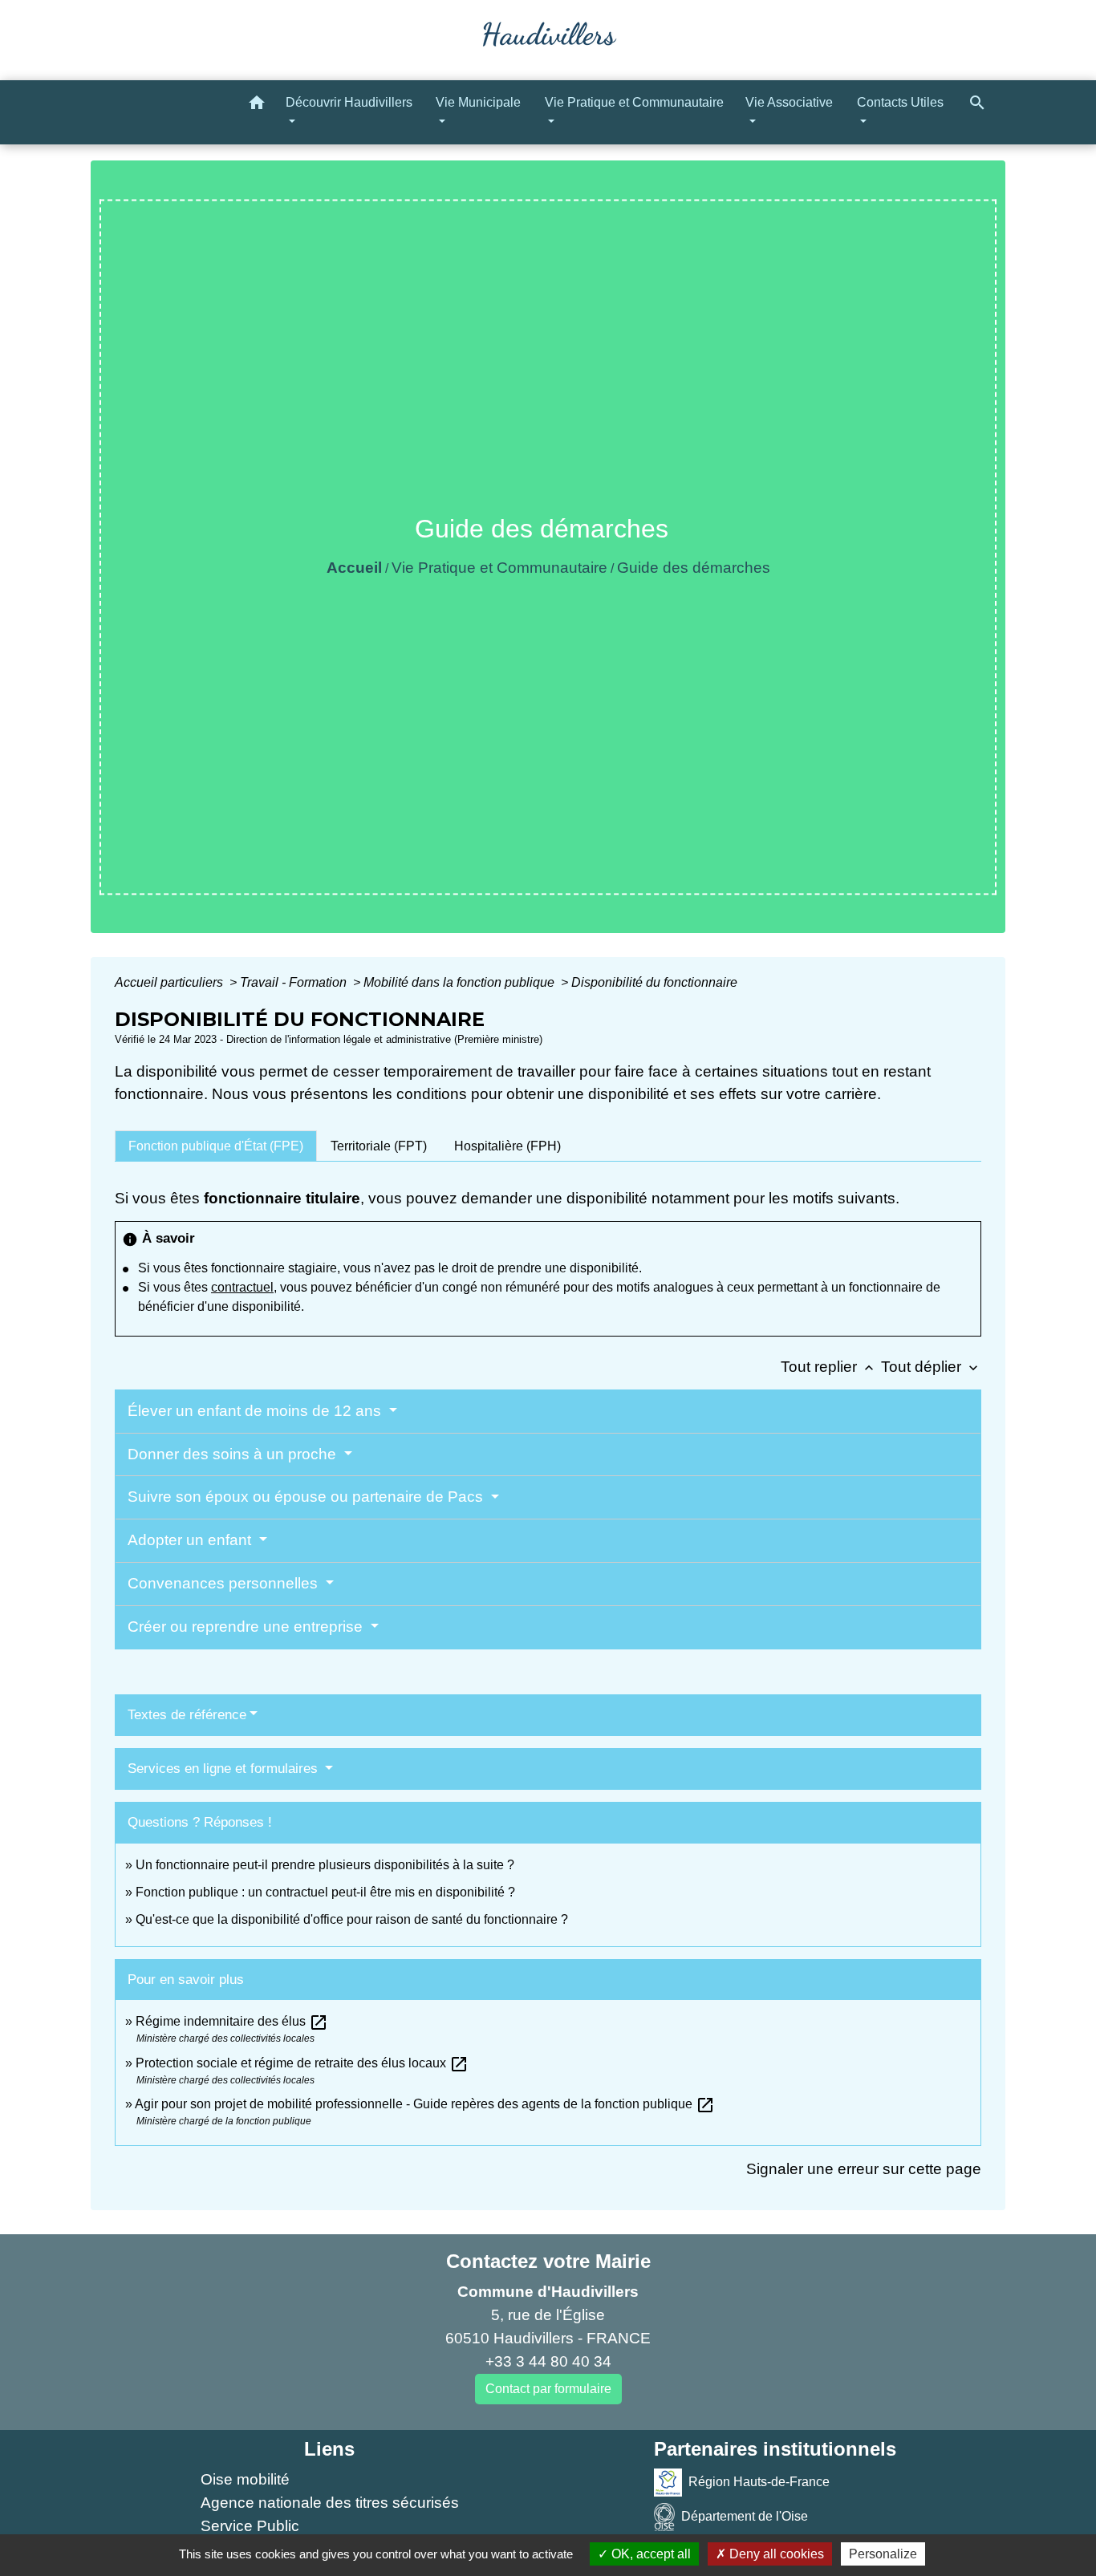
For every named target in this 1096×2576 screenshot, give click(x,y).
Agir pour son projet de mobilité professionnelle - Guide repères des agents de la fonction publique (425, 2104)
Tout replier (829, 1367)
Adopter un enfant (191, 1540)
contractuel (242, 1287)
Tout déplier (931, 1367)
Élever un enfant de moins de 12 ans (256, 1411)
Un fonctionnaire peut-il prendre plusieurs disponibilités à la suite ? (325, 1865)
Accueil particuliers (170, 982)
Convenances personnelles (225, 1583)
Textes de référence (187, 1715)
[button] (257, 105)
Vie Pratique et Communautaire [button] (634, 102)
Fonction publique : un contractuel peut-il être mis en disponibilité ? (325, 1892)
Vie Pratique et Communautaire (499, 568)
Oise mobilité (245, 2479)
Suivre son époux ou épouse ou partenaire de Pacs (307, 1497)
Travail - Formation (295, 982)
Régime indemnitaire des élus (232, 2021)
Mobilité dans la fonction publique (461, 982)
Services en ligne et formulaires (225, 1769)
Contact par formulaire (548, 2389)
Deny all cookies (775, 2554)
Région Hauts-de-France (759, 2482)
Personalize (883, 2554)
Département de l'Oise (745, 2516)
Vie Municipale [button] (478, 102)
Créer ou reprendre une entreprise (247, 1627)
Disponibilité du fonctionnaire (654, 982)
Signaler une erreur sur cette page (864, 2169)
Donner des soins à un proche (234, 1454)
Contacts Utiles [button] (900, 102)
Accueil (354, 568)
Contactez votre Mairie (548, 2261)
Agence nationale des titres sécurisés (330, 2503)
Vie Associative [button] (789, 102)
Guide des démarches (694, 568)
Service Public (250, 2526)
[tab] (216, 1146)
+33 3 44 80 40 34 (548, 2361)
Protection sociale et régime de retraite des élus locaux (302, 2063)
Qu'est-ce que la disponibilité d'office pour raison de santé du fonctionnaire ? (352, 1919)
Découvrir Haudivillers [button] (349, 102)
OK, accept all (649, 2554)
